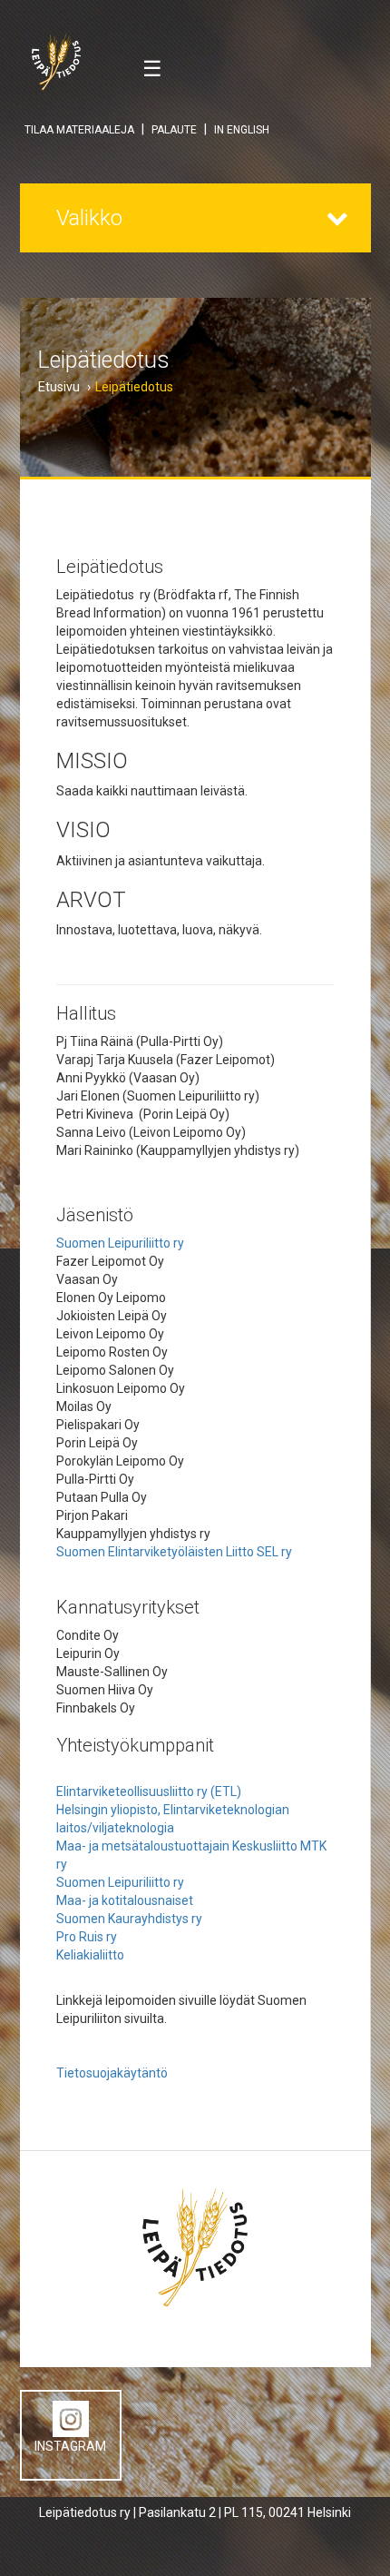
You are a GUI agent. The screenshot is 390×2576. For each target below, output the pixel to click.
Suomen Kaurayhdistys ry (129, 1919)
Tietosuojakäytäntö (112, 2073)
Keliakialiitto (90, 1955)
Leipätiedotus (134, 387)
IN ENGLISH (242, 130)
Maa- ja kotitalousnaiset (126, 1900)
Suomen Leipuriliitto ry (120, 1243)
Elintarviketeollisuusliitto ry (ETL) (150, 1791)
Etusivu (59, 387)
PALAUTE (174, 130)
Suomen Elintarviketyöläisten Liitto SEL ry (174, 1552)
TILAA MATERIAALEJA (79, 130)
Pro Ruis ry (87, 1937)
